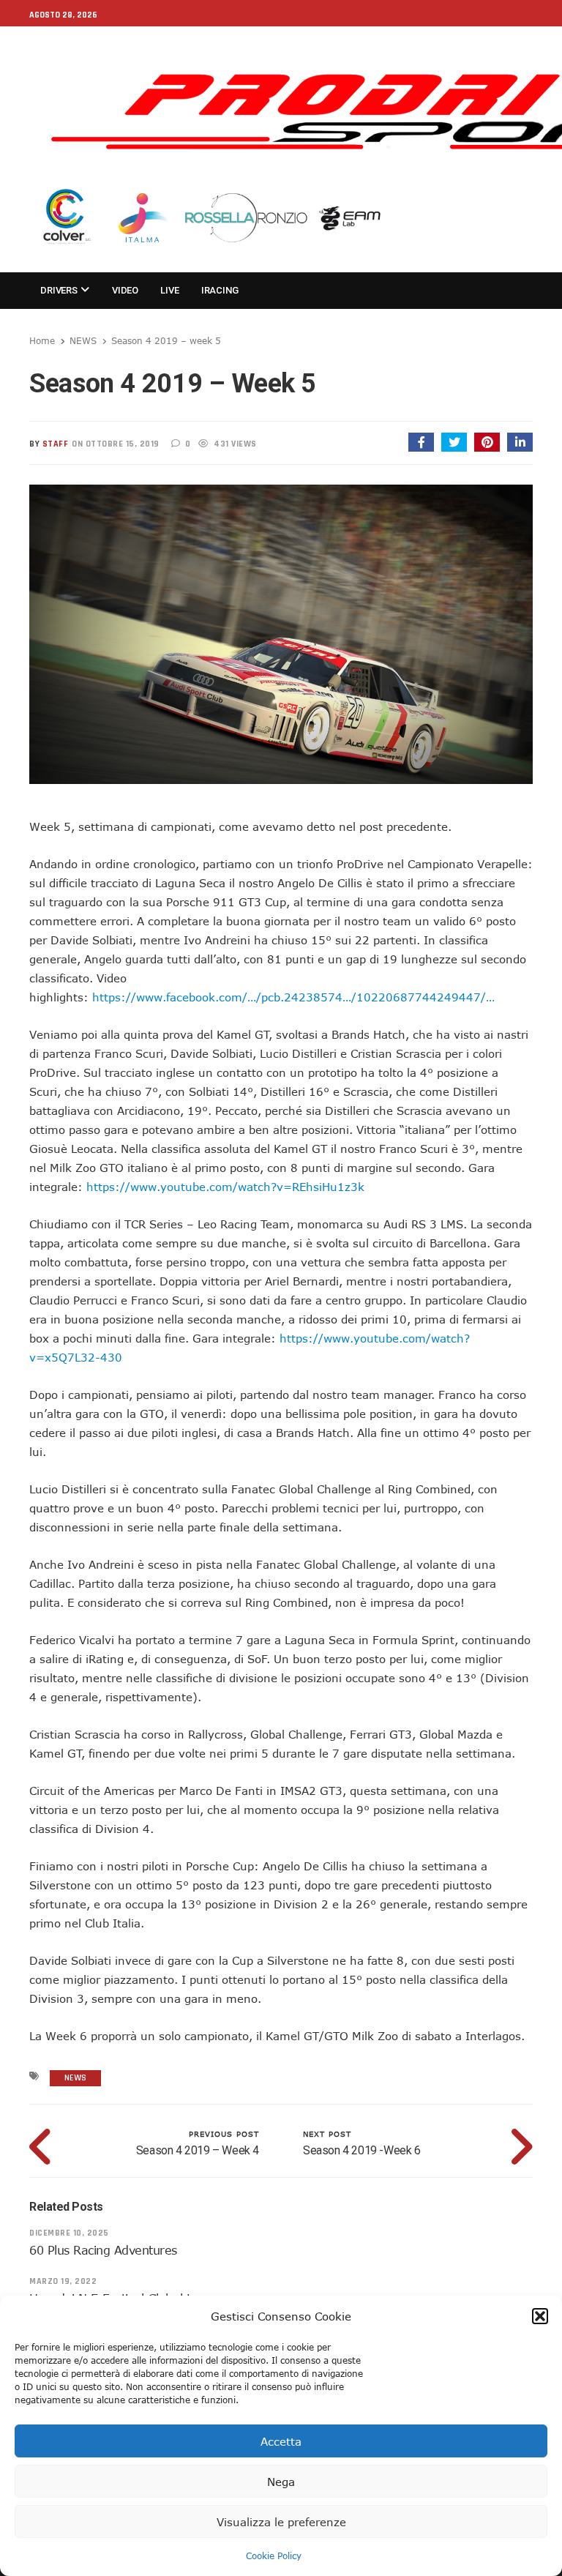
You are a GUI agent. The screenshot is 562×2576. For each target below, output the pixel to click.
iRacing (220, 290)
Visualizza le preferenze (281, 2522)
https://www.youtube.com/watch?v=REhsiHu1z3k (225, 1187)
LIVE (169, 290)
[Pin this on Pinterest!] (487, 442)
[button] (540, 2316)
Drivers (60, 290)
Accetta (281, 2441)
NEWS (83, 340)
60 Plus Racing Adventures (103, 2250)
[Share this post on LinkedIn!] (520, 442)
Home (42, 340)
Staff (56, 444)
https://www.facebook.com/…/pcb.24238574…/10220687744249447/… (293, 997)
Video (125, 290)
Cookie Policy (274, 2556)
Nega (281, 2482)
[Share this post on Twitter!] (454, 442)
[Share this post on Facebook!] (421, 442)
